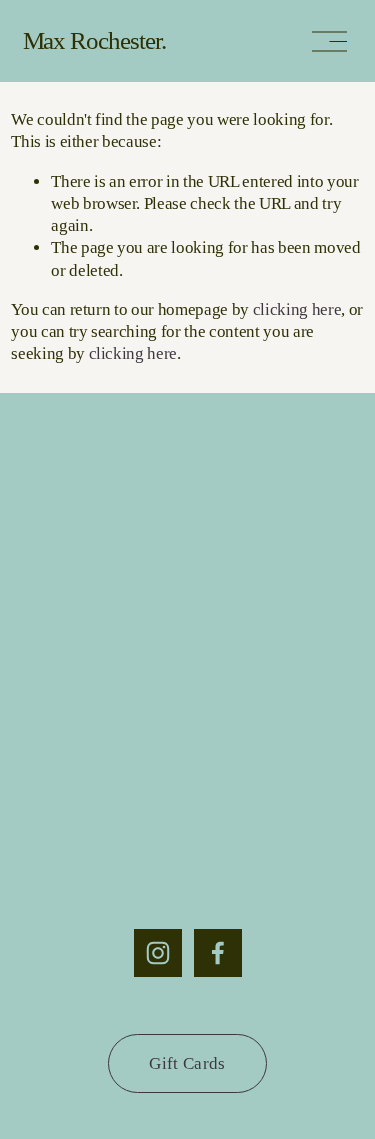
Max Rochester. (95, 40)
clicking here (297, 309)
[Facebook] (218, 953)
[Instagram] (158, 953)
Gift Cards (187, 1063)
